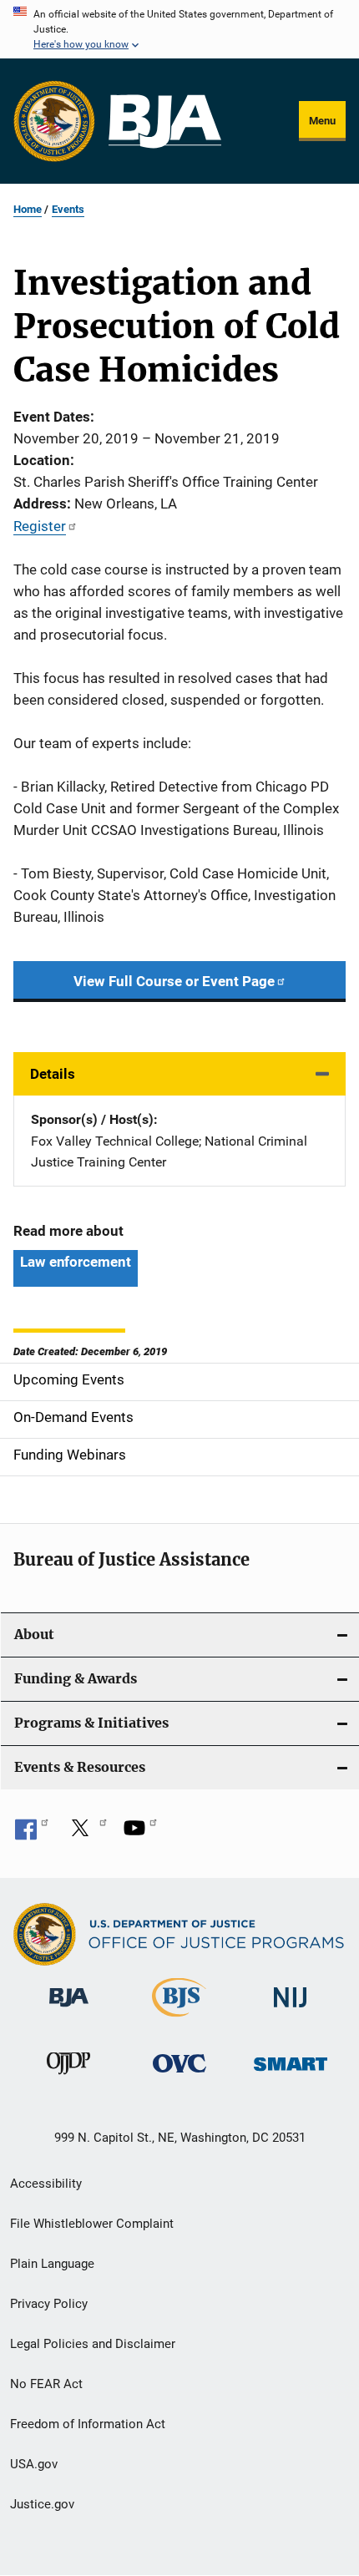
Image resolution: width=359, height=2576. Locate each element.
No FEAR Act (46, 2384)
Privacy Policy (49, 2304)
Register (40, 526)
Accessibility (46, 2184)
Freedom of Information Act (88, 2424)
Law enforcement (76, 1262)
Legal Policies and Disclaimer (93, 2344)
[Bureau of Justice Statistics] (179, 2020)
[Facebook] (32, 1834)
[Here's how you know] (179, 29)
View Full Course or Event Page (174, 981)
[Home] (165, 121)
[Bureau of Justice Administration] (69, 2010)
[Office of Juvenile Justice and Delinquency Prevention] (68, 2078)
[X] (86, 1834)
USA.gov (34, 2464)
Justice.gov (42, 2504)
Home (28, 209)
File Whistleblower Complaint (92, 2224)
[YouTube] (140, 1834)
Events (68, 209)
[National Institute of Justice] (291, 2010)
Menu (322, 121)
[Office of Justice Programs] (54, 121)
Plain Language (52, 2264)
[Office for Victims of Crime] (179, 2075)
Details (53, 1074)
